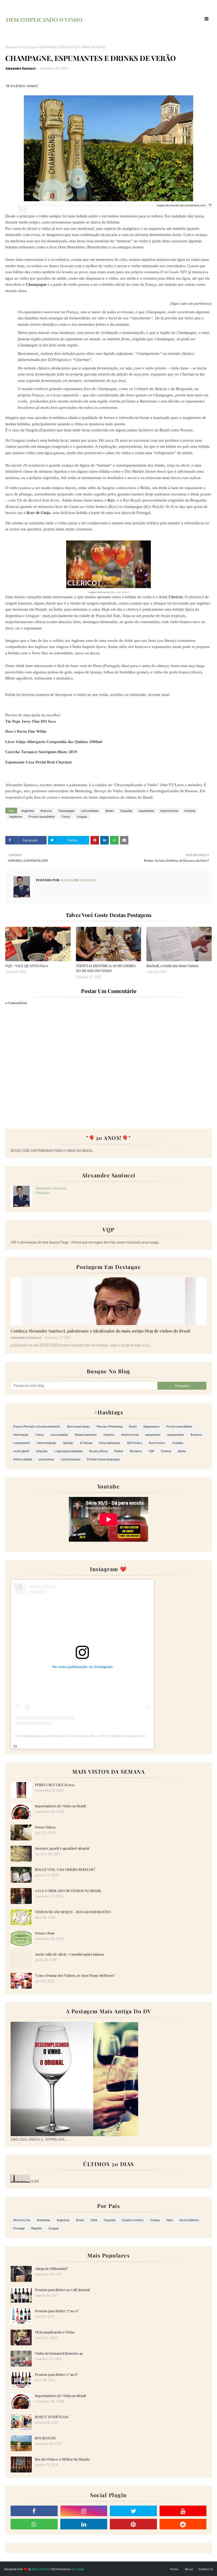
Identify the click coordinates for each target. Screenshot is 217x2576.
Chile (94, 2220)
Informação (21, 1434)
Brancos (46, 811)
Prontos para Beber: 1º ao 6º (56, 2374)
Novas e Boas (98, 1451)
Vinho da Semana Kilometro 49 (59, 2353)
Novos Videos (45, 1827)
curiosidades (90, 811)
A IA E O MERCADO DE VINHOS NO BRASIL (68, 1891)
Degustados (152, 1426)
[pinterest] (133, 2524)
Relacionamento (86, 1434)
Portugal (19, 2228)
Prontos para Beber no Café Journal (62, 2290)
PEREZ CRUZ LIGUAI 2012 (55, 1785)
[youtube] (183, 2511)
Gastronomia (169, 811)
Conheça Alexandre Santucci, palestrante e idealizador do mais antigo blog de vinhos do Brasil (100, 1331)
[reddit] (183, 2524)
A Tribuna (86, 1443)
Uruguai (31, 47)
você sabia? (21, 1451)
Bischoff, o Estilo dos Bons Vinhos (172, 966)
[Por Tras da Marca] (108, 1301)
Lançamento (22, 1443)
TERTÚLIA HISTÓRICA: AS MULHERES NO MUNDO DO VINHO (106, 968)
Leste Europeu (70, 1459)
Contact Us (206, 2569)
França (155, 2220)
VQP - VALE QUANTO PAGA (27, 966)
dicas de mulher (119, 592)
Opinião (68, 1443)
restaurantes (175, 1434)
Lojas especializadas (68, 1451)
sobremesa (46, 1459)
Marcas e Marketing (109, 1426)
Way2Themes (41, 2569)
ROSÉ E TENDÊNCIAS (52, 2417)
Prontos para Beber (42, 816)
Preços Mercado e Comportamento (37, 1426)
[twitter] (133, 2511)
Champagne (66, 811)
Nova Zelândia (189, 2220)
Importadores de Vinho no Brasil (60, 1806)
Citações (42, 1451)
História (190, 811)
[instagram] (84, 2511)
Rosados (136, 1451)
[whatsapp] (34, 2524)
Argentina (28, 811)
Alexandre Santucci (21, 68)
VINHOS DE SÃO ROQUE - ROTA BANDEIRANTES (73, 1912)
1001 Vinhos (135, 1443)
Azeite (182, 1451)
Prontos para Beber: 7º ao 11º (57, 2311)
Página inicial (14, 47)
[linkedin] (84, 2524)
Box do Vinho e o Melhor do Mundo (62, 2459)
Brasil (133, 1426)
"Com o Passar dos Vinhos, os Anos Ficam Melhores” (75, 1975)
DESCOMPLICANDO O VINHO (44, 19)
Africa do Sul (22, 2220)
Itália (169, 2220)
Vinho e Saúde (23, 1459)
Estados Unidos (133, 2220)
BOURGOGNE (46, 2438)
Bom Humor (157, 1443)
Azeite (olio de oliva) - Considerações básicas (69, 1954)
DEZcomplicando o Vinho (55, 2332)
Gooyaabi (78, 2569)
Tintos (66, 816)
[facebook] (34, 2511)
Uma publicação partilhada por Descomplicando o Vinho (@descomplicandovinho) (84, 1736)
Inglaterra (16, 816)
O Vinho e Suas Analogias (103, 1459)
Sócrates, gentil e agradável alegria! (62, 1848)
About (189, 2569)
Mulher (119, 1451)
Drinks (110, 811)
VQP (152, 1451)
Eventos (109, 1434)
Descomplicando (78, 1426)
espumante (146, 811)
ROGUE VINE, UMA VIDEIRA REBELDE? (65, 1869)
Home (174, 2569)
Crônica (166, 1451)
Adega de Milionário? (51, 2268)
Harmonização (47, 1443)
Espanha (126, 811)
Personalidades (110, 1443)
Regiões (37, 2228)
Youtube (178, 1443)
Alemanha (43, 2220)
